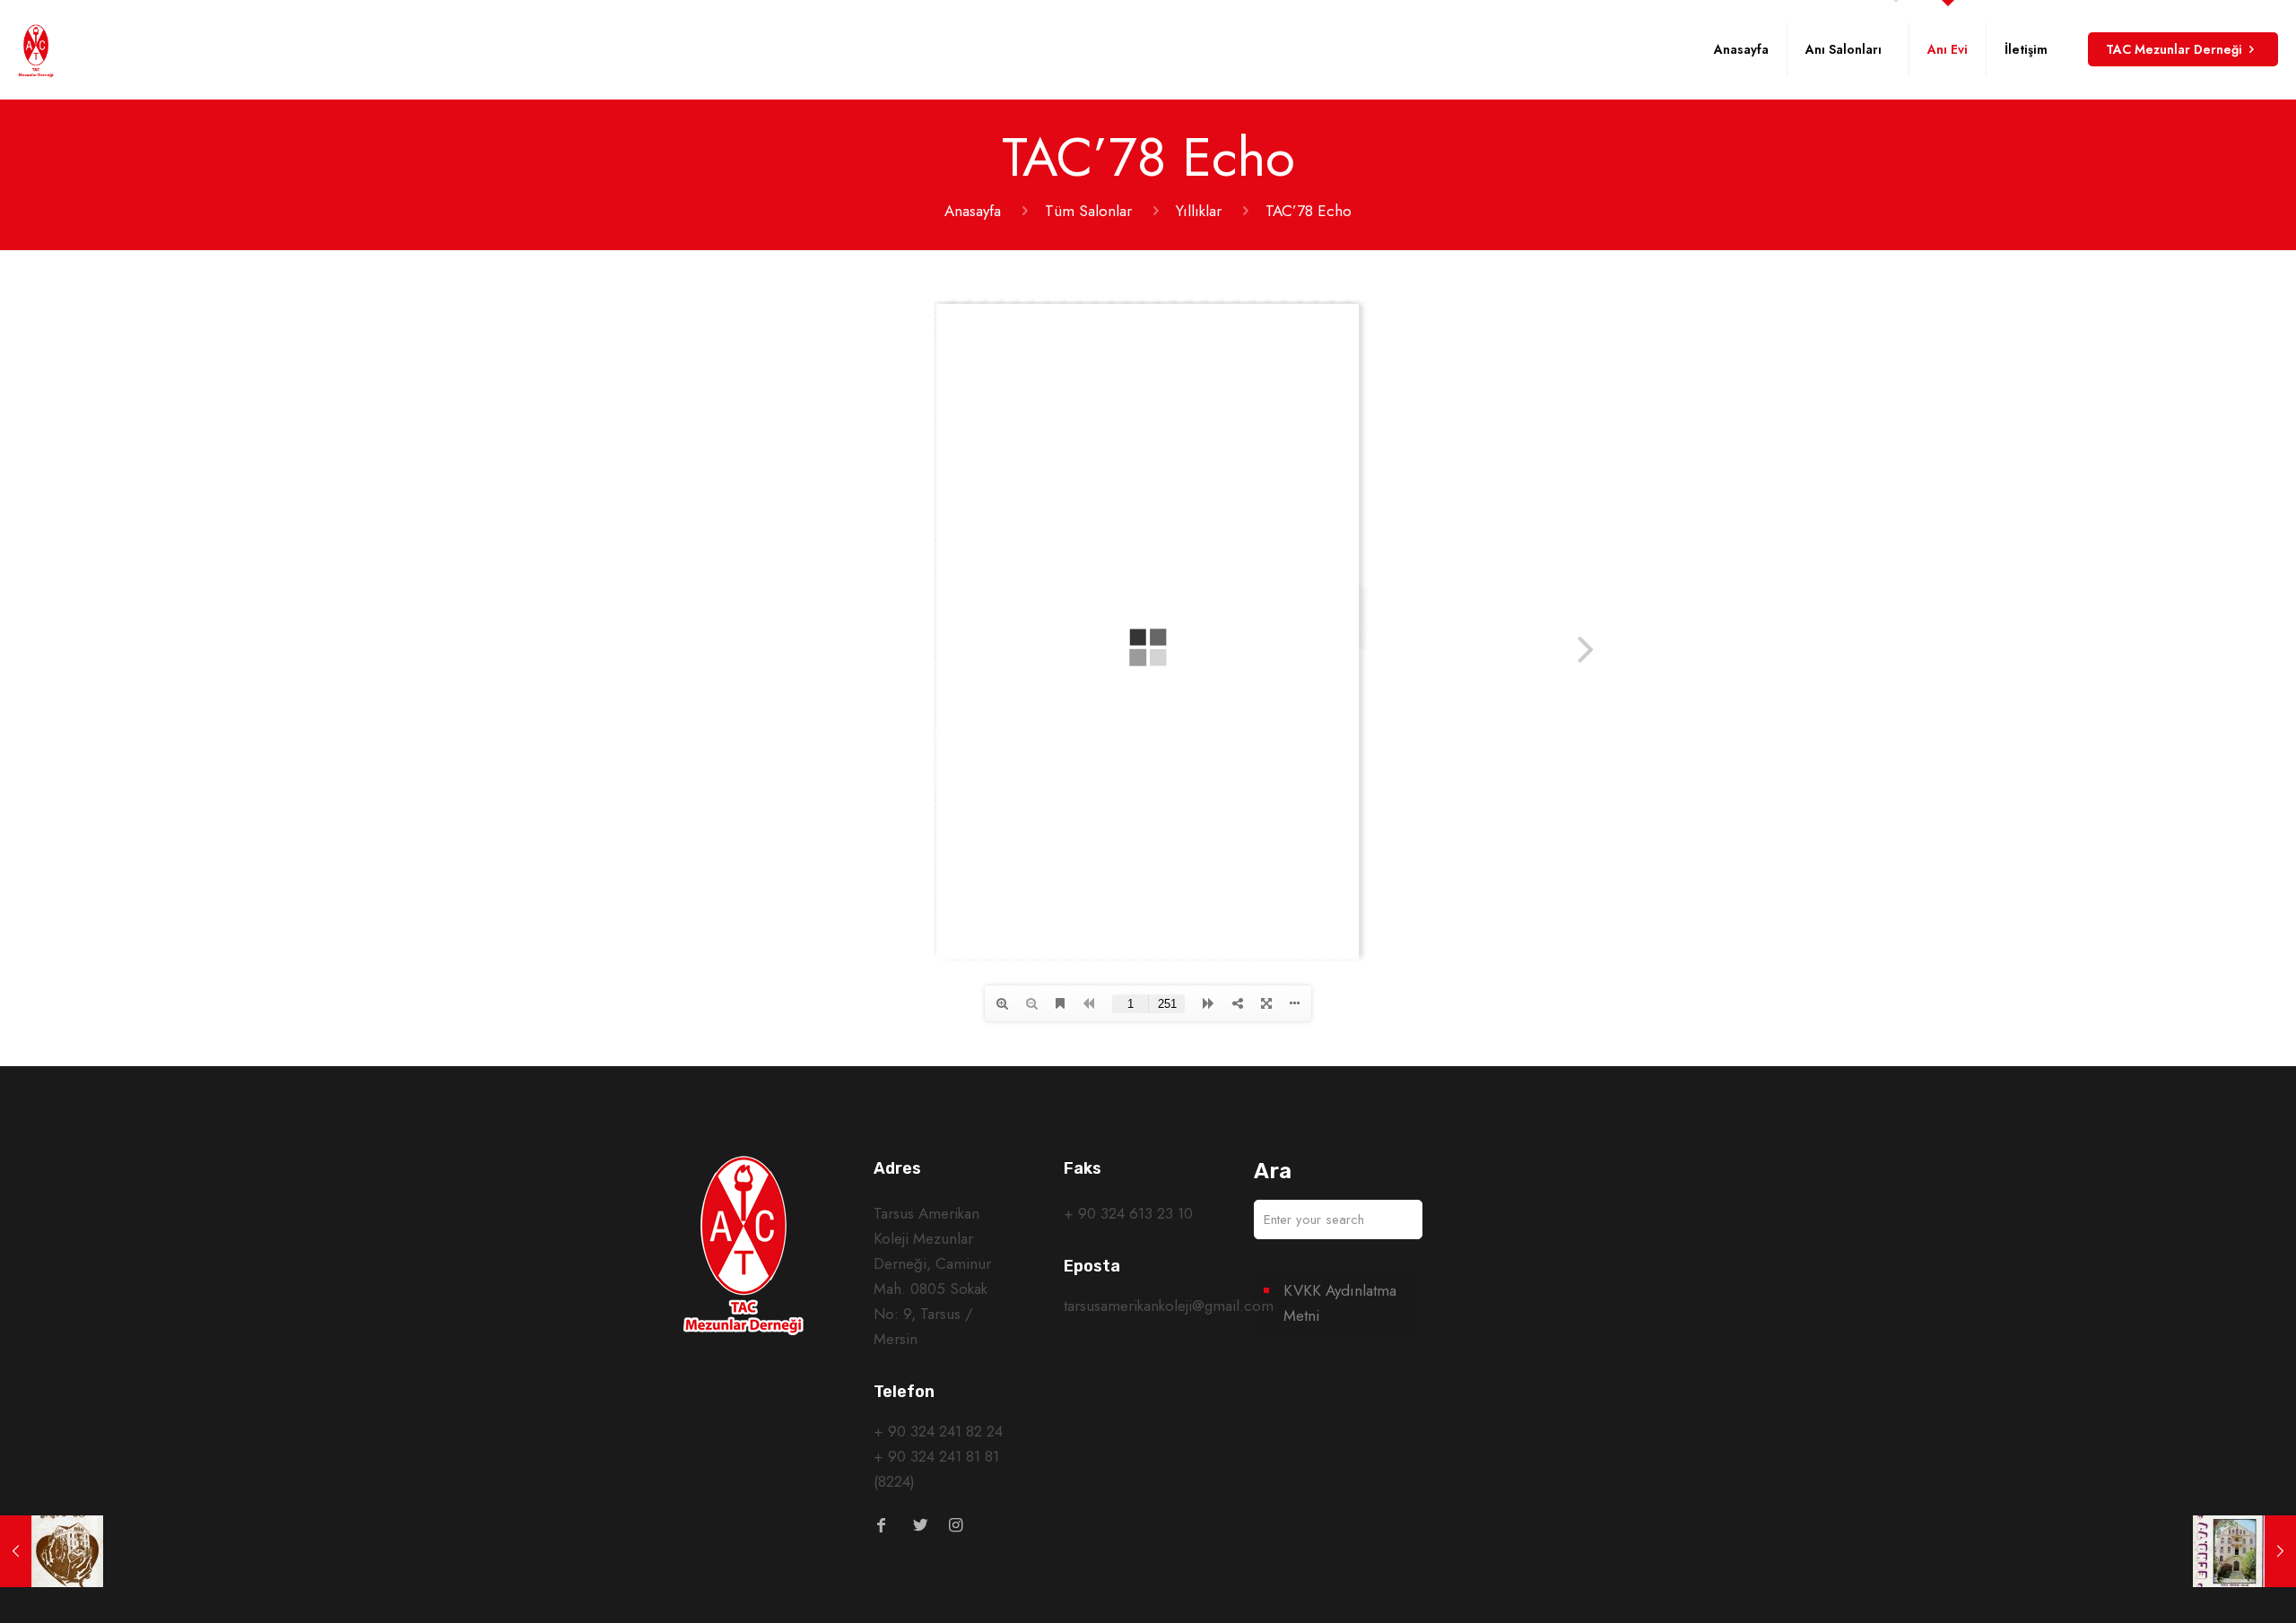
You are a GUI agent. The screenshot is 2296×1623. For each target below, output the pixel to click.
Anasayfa (973, 211)
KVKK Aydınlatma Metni (1340, 1303)
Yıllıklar (1199, 211)
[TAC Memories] (36, 49)
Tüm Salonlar (1088, 211)
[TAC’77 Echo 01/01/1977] (2244, 1551)
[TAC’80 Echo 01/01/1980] (52, 1551)
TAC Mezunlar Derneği (2174, 49)
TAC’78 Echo (1309, 211)
